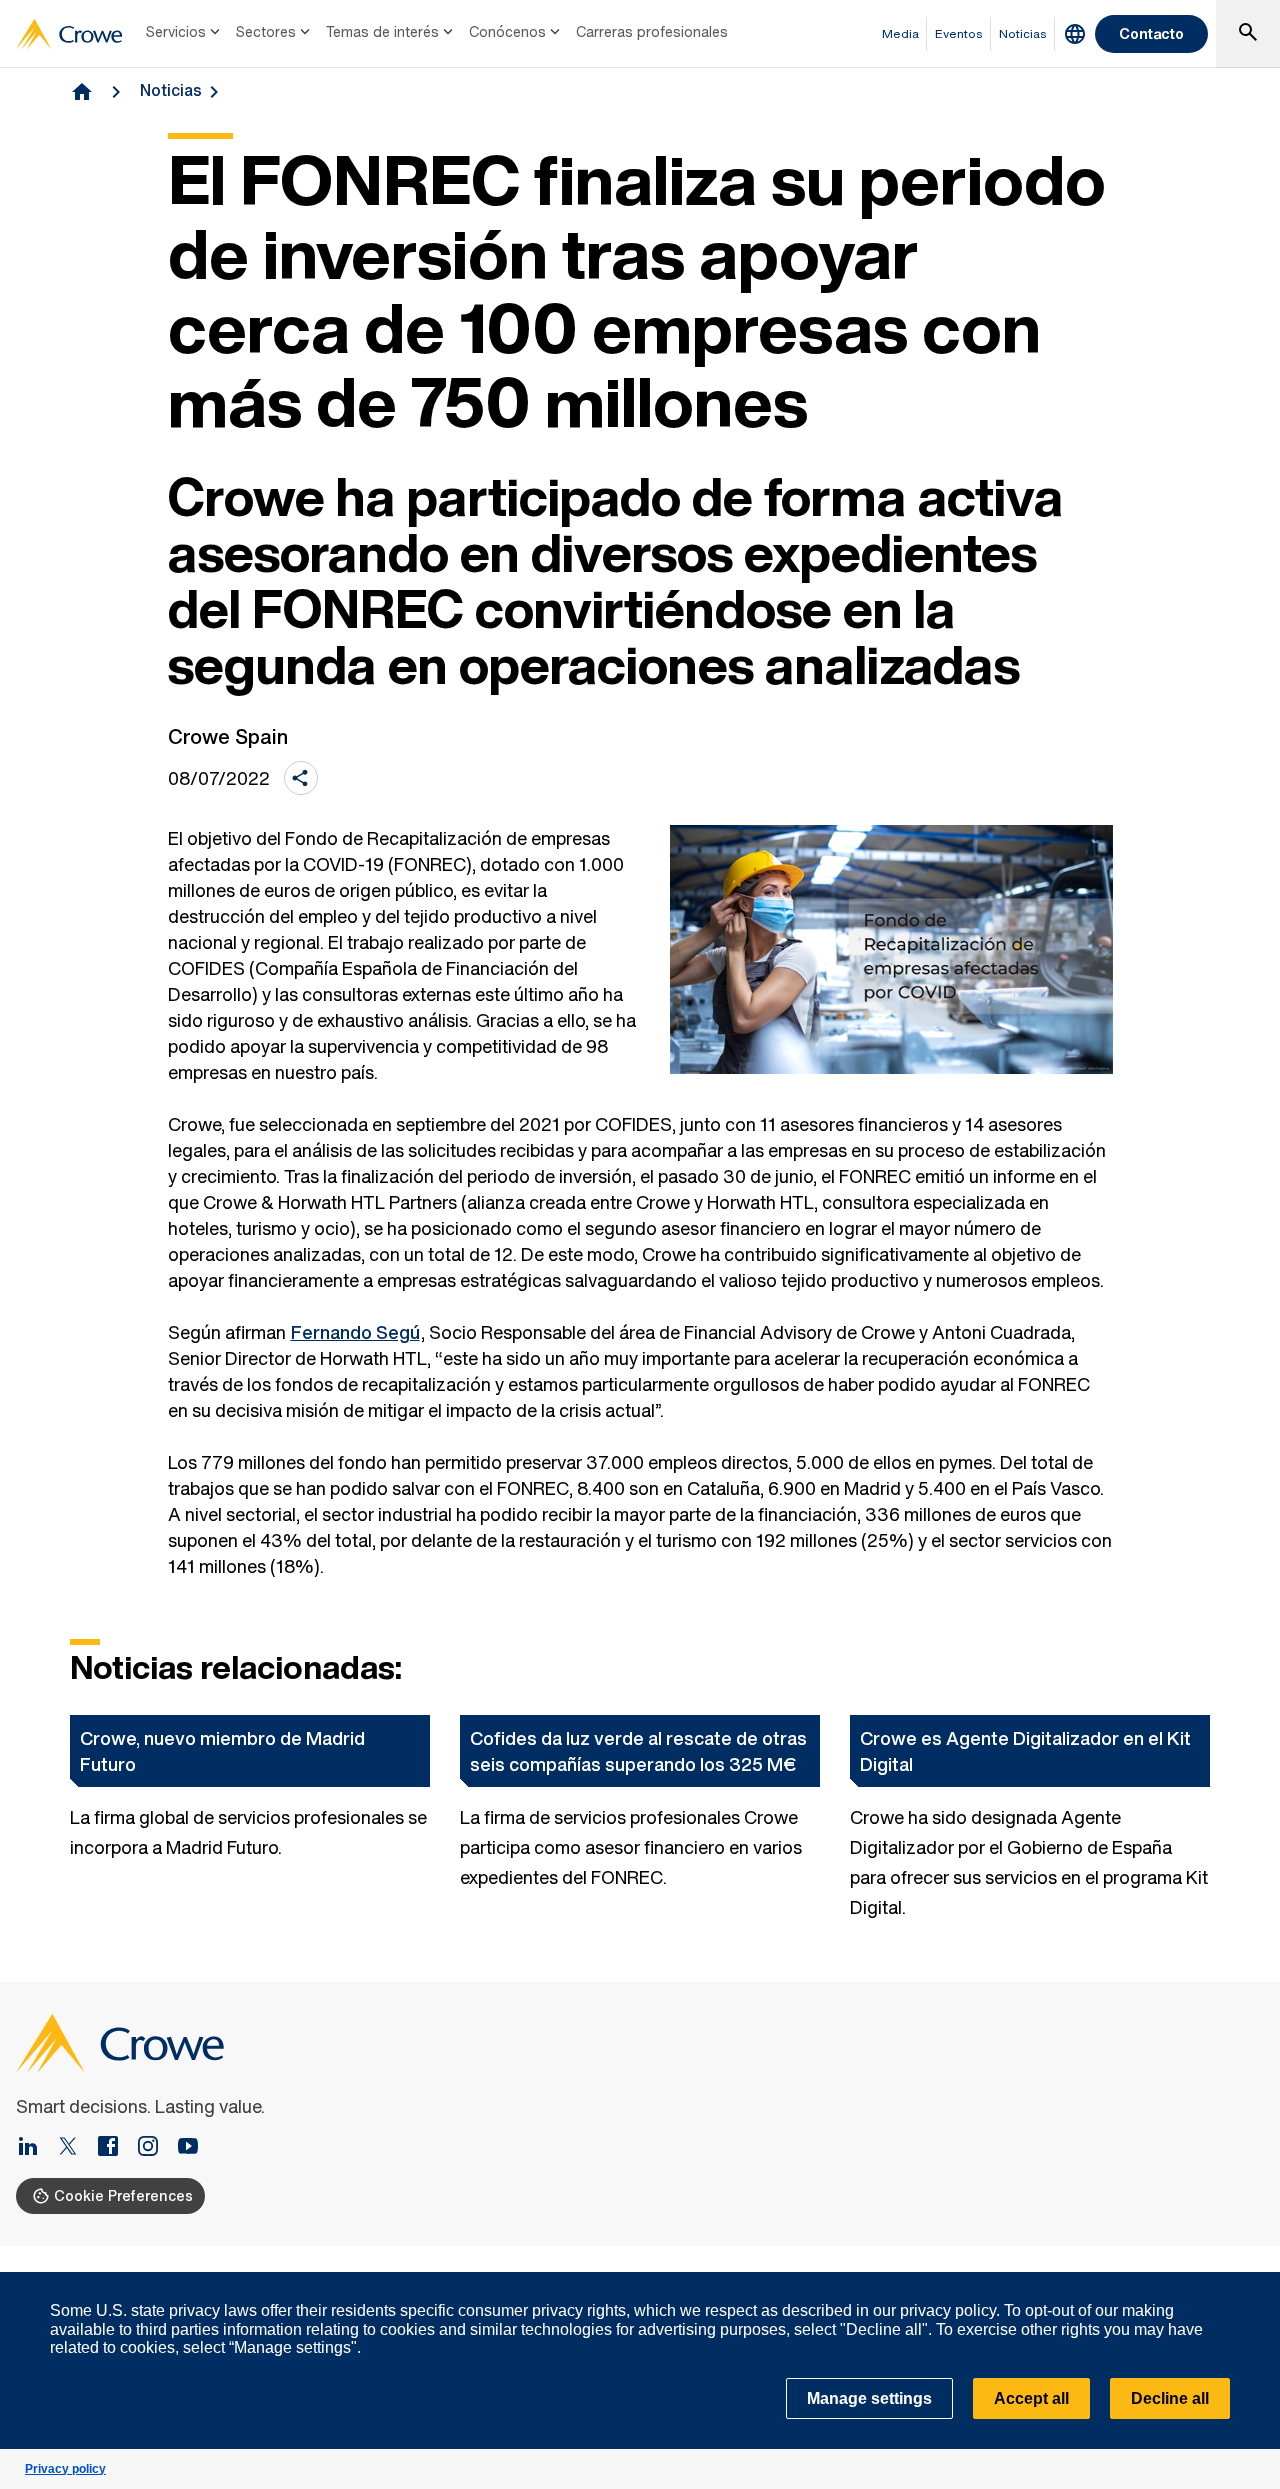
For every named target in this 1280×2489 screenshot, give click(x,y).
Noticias (171, 90)
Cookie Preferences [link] (123, 2195)
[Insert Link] (36, 2148)
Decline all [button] (1170, 2398)
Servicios (176, 31)
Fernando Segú (355, 1332)
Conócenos (507, 31)
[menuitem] (185, 34)
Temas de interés (382, 31)
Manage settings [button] (869, 2398)
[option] (250, 1818)
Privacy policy (65, 2469)
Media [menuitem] (900, 33)
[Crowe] (69, 34)
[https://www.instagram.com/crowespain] (156, 2148)
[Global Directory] (1075, 34)
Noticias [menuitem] (1023, 33)
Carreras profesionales (652, 31)
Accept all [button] (1031, 2398)
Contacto (1151, 33)
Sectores (266, 31)
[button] (1254, 2283)
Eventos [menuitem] (959, 33)
